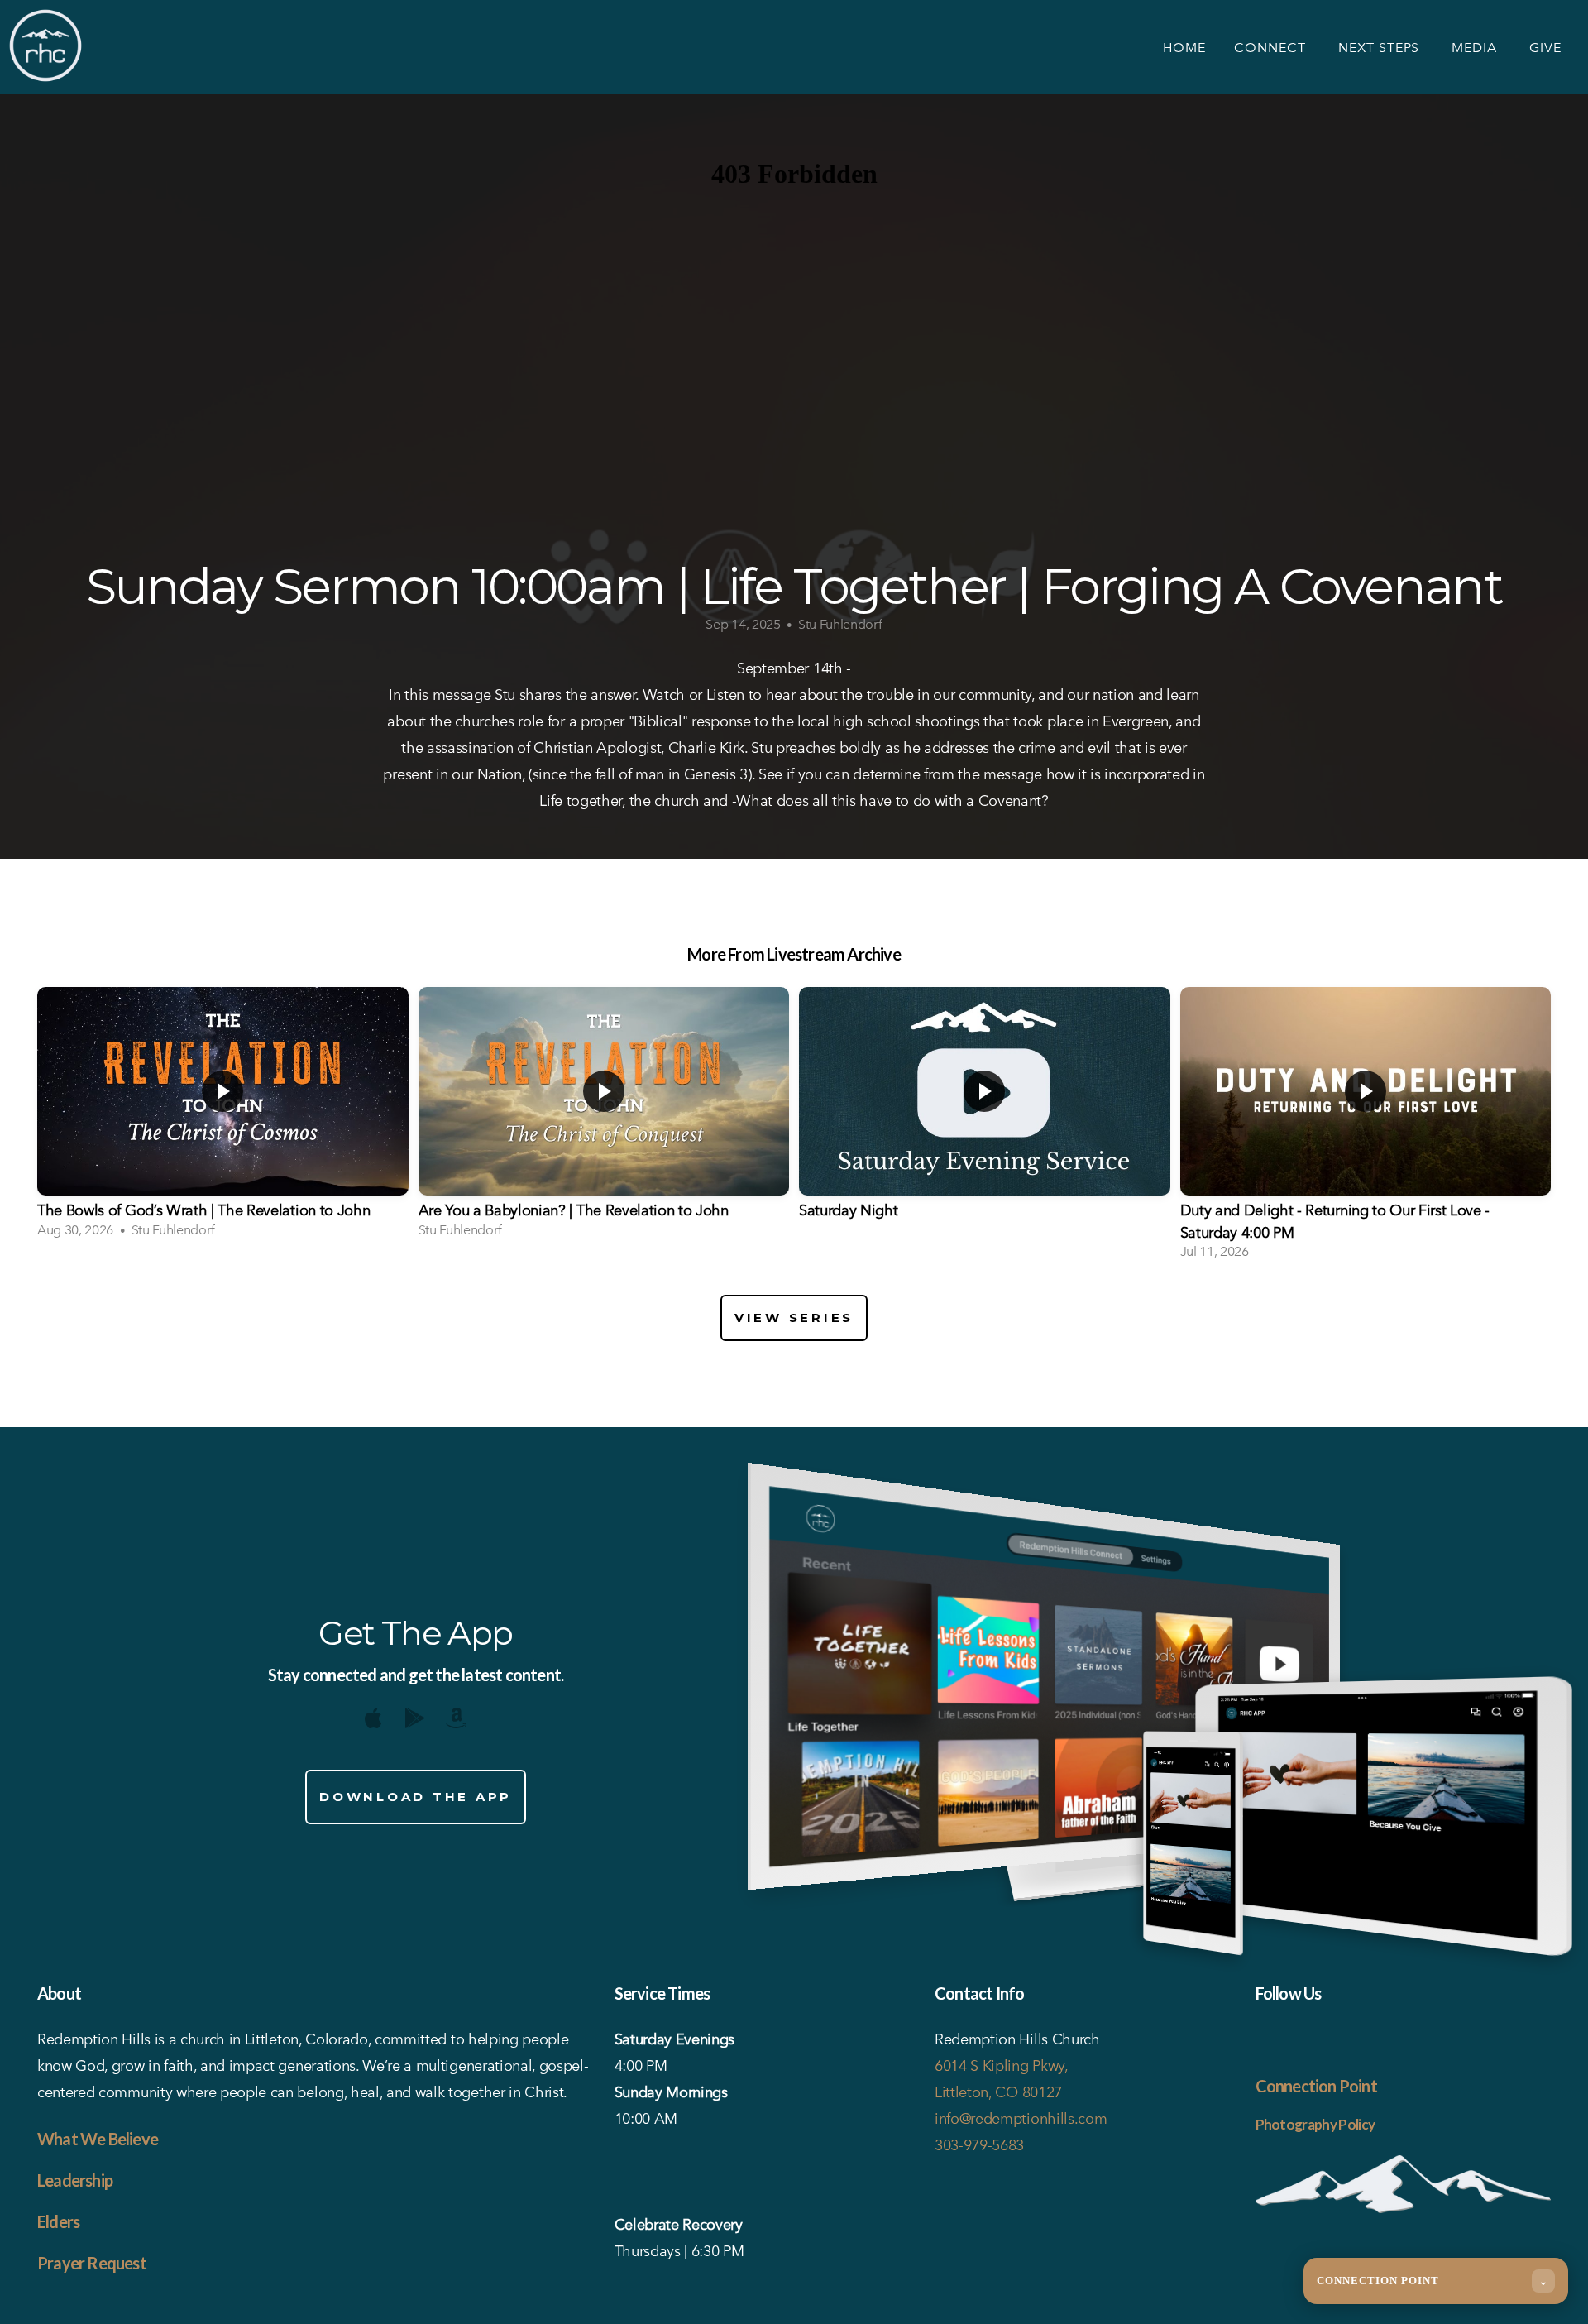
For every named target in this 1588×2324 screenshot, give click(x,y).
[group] (223, 1118)
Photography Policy (1315, 2124)
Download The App (416, 1797)
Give (1545, 48)
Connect (1272, 48)
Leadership (75, 2180)
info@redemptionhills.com (1021, 2118)
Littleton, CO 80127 (998, 2092)
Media (1476, 48)
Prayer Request (92, 2263)
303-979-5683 (979, 2145)
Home (1184, 48)
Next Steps (1381, 48)
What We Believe (98, 2139)
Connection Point (1316, 2086)
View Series (794, 1318)
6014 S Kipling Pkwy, (1003, 2065)
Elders (58, 2221)
